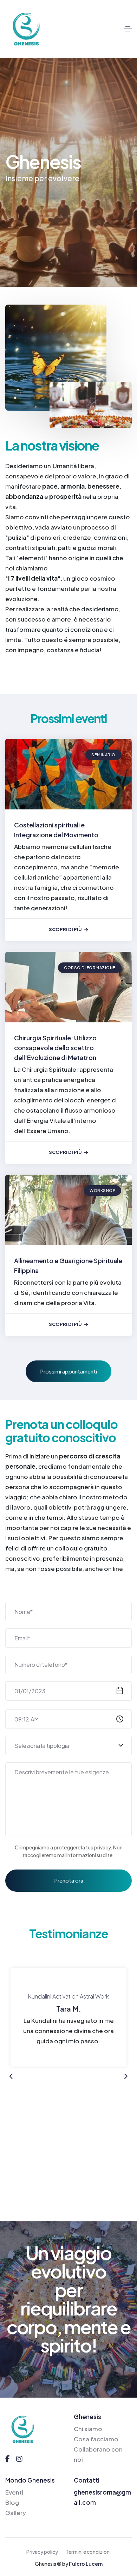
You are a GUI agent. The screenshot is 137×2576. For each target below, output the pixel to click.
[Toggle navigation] (128, 29)
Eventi (14, 2492)
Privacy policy (42, 2552)
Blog (12, 2502)
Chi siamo (88, 2429)
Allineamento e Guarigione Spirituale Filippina (68, 1265)
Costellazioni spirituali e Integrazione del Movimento (56, 830)
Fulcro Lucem (86, 2564)
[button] (11, 2076)
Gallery (16, 2513)
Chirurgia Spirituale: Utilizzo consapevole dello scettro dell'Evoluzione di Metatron (55, 1048)
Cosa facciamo (96, 2439)
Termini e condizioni (88, 2552)
